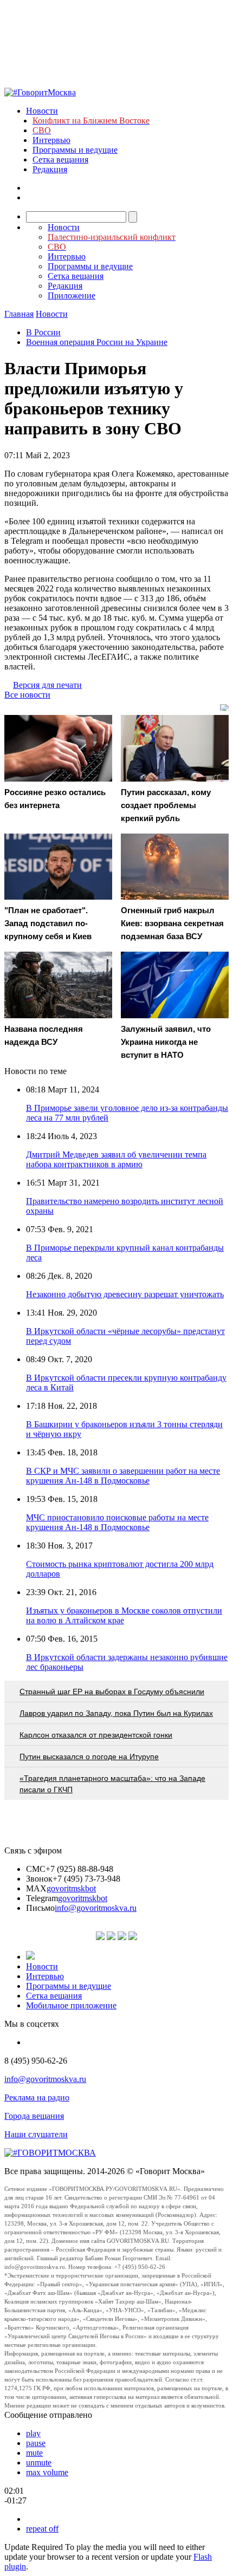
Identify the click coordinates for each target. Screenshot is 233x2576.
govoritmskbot (71, 1888)
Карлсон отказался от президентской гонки (96, 1735)
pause (36, 2443)
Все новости (27, 695)
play (33, 2433)
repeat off (42, 2529)
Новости (42, 111)
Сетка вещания (60, 160)
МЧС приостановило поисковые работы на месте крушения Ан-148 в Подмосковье (117, 1522)
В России (43, 332)
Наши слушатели (36, 2134)
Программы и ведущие (75, 150)
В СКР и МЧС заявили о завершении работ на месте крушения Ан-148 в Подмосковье (123, 1476)
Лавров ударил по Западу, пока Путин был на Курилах (116, 1713)
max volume (47, 2472)
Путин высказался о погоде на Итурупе (89, 1757)
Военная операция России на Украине (97, 342)
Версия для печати (47, 685)
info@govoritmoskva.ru (96, 1908)
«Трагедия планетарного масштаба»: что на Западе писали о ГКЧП (112, 1784)
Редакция (50, 169)
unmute (39, 2463)
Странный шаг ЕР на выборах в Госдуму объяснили (112, 1692)
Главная (19, 314)
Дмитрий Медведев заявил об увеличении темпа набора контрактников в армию (116, 1159)
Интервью (51, 140)
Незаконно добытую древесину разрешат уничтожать (125, 1294)
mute (34, 2453)
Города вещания (34, 2116)
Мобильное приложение (71, 2005)
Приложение (72, 295)
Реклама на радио (37, 2097)
